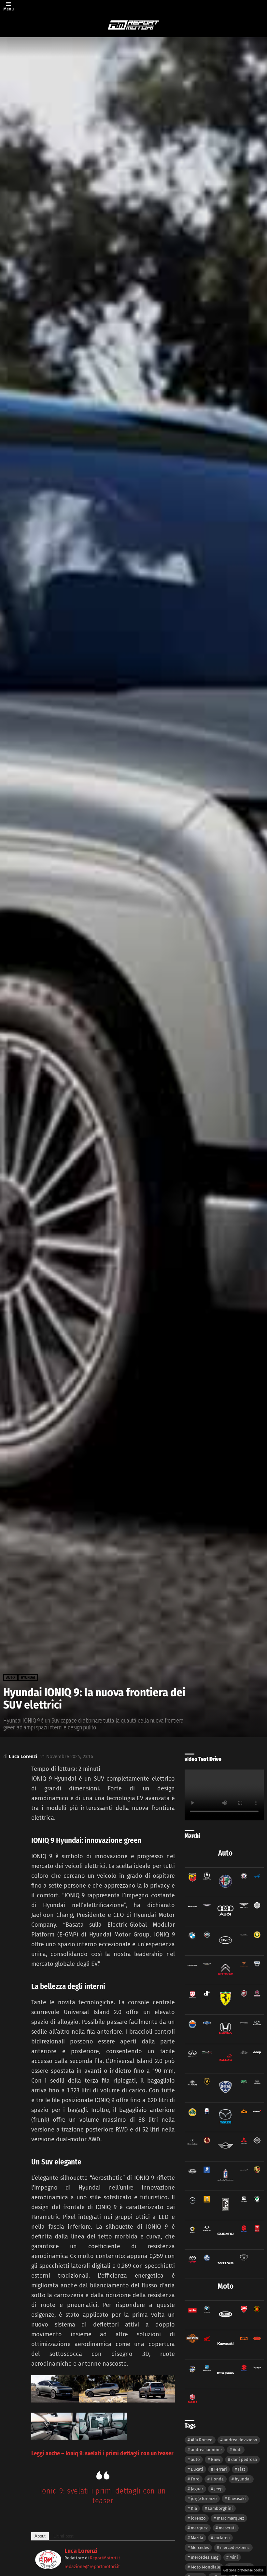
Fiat (242, 2469)
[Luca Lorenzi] (48, 2567)
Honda (217, 2479)
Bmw (216, 2459)
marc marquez (231, 2518)
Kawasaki (237, 2499)
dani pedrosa (244, 2459)
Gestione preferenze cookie (243, 2570)
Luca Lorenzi (81, 2551)
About (40, 2536)
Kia (194, 2508)
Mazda (197, 2538)
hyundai (243, 2479)
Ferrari (221, 2469)
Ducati (197, 2469)
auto (195, 2459)
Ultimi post (63, 2536)
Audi (237, 2450)
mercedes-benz (235, 2547)
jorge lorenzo (204, 2499)
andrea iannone (206, 2450)
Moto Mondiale (205, 2567)
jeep (218, 2489)
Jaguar (197, 2489)
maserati (227, 2528)
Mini (234, 2557)
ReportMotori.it (105, 2558)
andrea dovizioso (240, 2440)
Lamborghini (220, 2508)
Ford (195, 2479)
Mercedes (200, 2547)
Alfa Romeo (202, 2440)
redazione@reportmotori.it (92, 2567)
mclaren (222, 2538)
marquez (199, 2528)
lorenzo (198, 2518)
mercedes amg (205, 2557)
